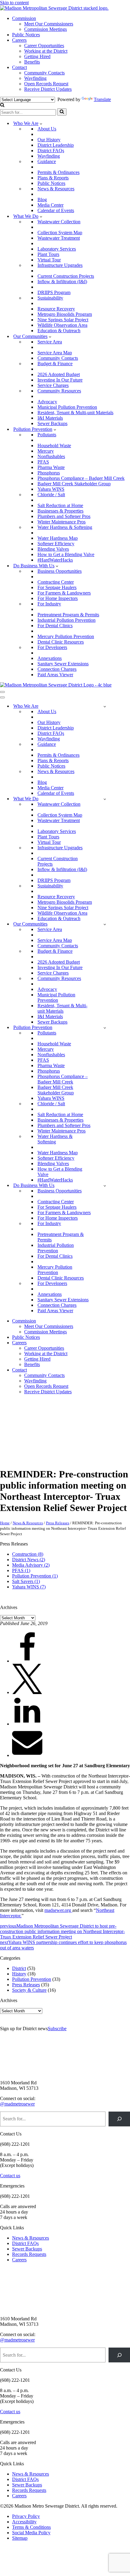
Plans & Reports (53, 178)
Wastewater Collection (59, 222)
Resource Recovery (56, 309)
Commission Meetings (45, 29)
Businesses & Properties (60, 511)
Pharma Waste (51, 467)
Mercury (46, 451)
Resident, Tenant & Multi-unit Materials (75, 413)
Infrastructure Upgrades (60, 265)
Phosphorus (49, 473)
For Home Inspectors (58, 598)
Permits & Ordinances (58, 172)
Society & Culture (29, 1990)
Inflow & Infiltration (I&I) (62, 282)
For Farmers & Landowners (64, 593)
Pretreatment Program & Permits (68, 615)
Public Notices (26, 35)
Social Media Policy (31, 2533)
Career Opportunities (44, 46)
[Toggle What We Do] (105, 799)
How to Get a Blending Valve (66, 554)
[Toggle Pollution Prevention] (105, 1028)
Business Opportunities (60, 571)
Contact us (10, 2176)
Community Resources (59, 391)
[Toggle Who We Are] (105, 706)
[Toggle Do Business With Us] (105, 1186)
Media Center (50, 205)
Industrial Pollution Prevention (67, 620)
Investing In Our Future (60, 380)
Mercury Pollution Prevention (66, 636)
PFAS (43, 462)
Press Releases (58, 1523)
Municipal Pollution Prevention (67, 407)
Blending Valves (53, 549)
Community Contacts (44, 73)
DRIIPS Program (54, 292)
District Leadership (56, 145)
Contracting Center (56, 582)
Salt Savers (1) (26, 1581)
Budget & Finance (55, 364)
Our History (49, 140)
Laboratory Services (57, 249)
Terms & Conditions (31, 2527)
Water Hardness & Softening (65, 527)
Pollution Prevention (32, 1979)
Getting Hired (37, 56)
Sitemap (20, 2538)
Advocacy (47, 402)
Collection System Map (60, 233)
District (19, 1968)
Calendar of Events (56, 210)
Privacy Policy (26, 2516)
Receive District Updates (48, 89)
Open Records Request (46, 84)
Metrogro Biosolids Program (65, 314)
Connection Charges (57, 669)
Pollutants (47, 435)
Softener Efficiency (56, 544)
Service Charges (53, 385)
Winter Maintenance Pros (62, 522)
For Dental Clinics (55, 626)
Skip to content (14, 3)
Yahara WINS (51, 489)
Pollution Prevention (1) (35, 1576)
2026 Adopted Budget (59, 374)
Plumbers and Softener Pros (64, 516)
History (19, 1974)
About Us (47, 129)
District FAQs (51, 151)
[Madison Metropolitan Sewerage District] (54, 8)
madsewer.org (58, 1910)
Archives (9, 1607)
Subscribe (57, 2029)
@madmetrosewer (17, 2104)
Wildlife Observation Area (62, 325)
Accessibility (24, 2522)
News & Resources (56, 189)
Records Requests (29, 2254)
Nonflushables (51, 456)
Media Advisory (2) (31, 1565)
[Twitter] (45, 1428)
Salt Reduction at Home (60, 505)
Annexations (50, 658)
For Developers (52, 647)
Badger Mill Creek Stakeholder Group (74, 484)
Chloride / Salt (51, 495)
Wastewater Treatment (59, 238)
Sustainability (50, 298)
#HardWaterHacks (55, 560)
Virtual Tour (49, 260)
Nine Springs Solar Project (63, 320)
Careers (19, 40)
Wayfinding (35, 78)
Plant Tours (48, 254)
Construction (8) (28, 1554)
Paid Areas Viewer (55, 675)
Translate (102, 99)
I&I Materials (50, 418)
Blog (42, 200)
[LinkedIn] (15, 1459)
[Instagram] (76, 1428)
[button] (41, 123)
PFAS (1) (21, 1570)
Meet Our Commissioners (49, 24)
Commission (24, 18)
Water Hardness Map (58, 538)
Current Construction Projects (66, 276)
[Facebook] (15, 1428)
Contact (19, 67)
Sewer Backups (52, 423)
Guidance (47, 161)
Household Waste (54, 446)
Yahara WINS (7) (29, 1587)
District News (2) (29, 1560)
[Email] (27, 1755)
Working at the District (46, 51)
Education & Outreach (59, 331)
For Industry (49, 604)
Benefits (32, 62)
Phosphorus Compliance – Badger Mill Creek (81, 478)
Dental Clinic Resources (61, 642)
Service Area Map (55, 353)
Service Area (50, 342)
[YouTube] (45, 1459)
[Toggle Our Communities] (105, 924)
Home (5, 1523)
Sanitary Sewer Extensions (63, 664)
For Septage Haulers (57, 587)
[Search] (2, 105)
